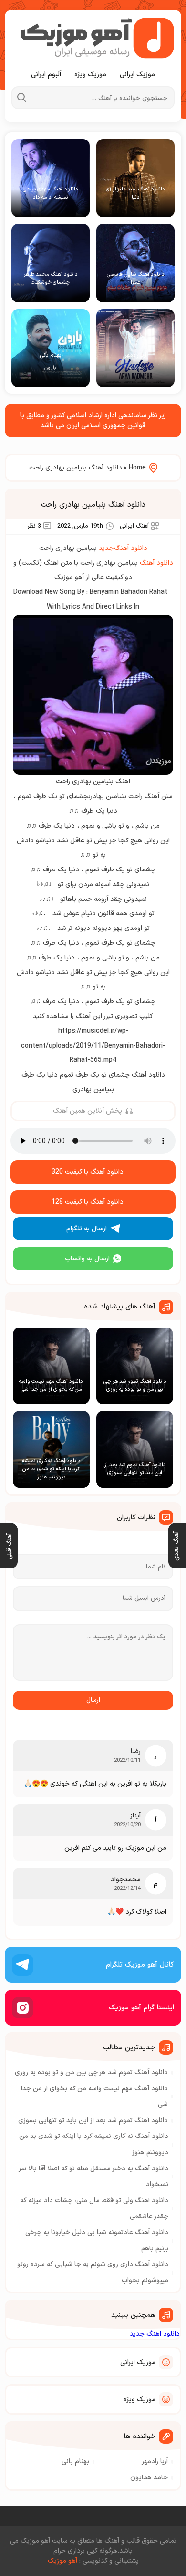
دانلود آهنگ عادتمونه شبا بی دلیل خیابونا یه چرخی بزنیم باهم (97, 2241)
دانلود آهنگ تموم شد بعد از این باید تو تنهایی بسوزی (93, 2121)
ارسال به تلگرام (87, 1229)
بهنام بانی (75, 2461)
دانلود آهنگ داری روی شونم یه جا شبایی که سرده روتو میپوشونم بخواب (93, 2272)
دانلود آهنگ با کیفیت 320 (88, 1172)
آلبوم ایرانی (46, 75)
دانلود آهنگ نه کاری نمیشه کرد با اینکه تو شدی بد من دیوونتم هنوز (94, 2144)
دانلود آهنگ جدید (123, 548)
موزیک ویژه (90, 75)
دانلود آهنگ (156, 563)
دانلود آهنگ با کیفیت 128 (88, 1202)
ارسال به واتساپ (87, 1259)
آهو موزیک (62, 2561)
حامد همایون (149, 2478)
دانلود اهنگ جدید (155, 2334)
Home (137, 468)
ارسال (93, 1700)
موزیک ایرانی (137, 75)
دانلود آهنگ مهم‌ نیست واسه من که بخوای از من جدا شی (94, 2097)
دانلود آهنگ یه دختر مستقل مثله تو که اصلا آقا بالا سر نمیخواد (94, 2177)
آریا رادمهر (155, 2461)
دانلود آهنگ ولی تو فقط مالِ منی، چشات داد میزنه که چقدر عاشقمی (94, 2209)
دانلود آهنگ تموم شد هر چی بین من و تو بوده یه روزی (91, 2072)
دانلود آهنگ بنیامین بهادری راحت (93, 505)
